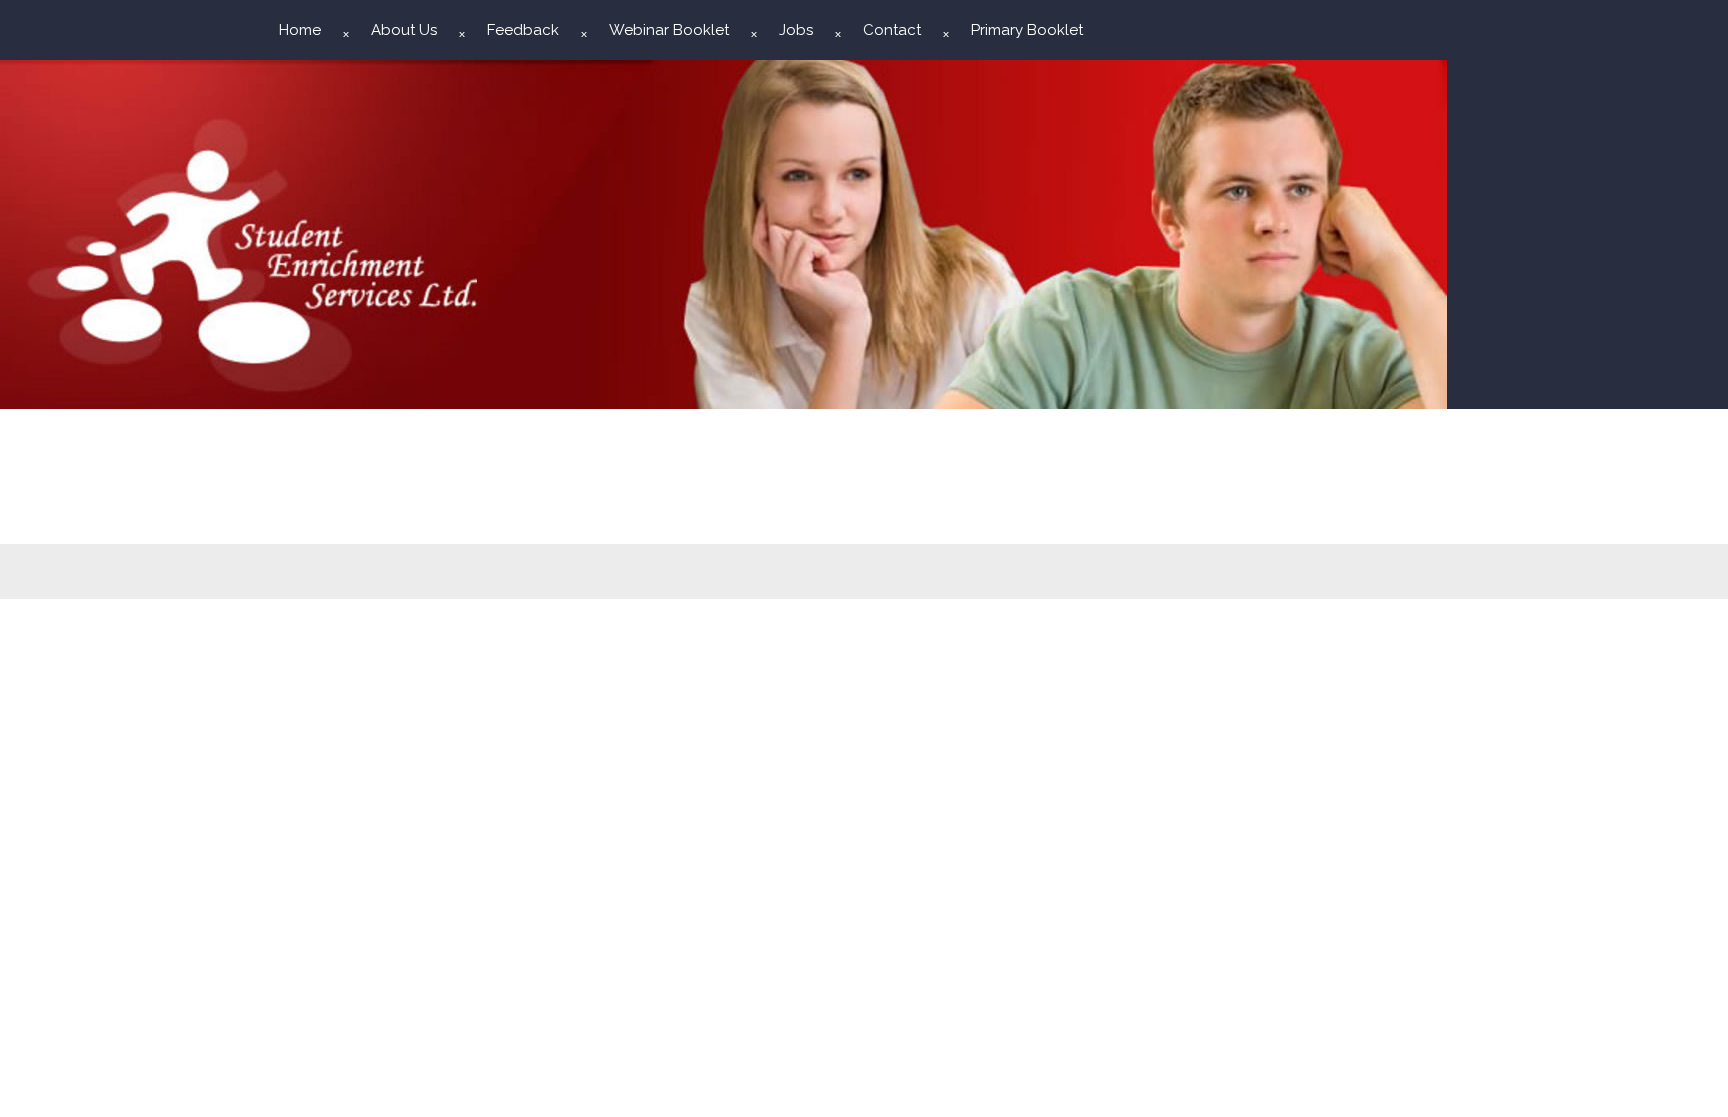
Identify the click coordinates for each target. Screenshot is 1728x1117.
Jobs (796, 30)
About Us (404, 30)
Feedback (523, 30)
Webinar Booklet (669, 30)
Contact (892, 30)
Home (300, 30)
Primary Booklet (1027, 30)
